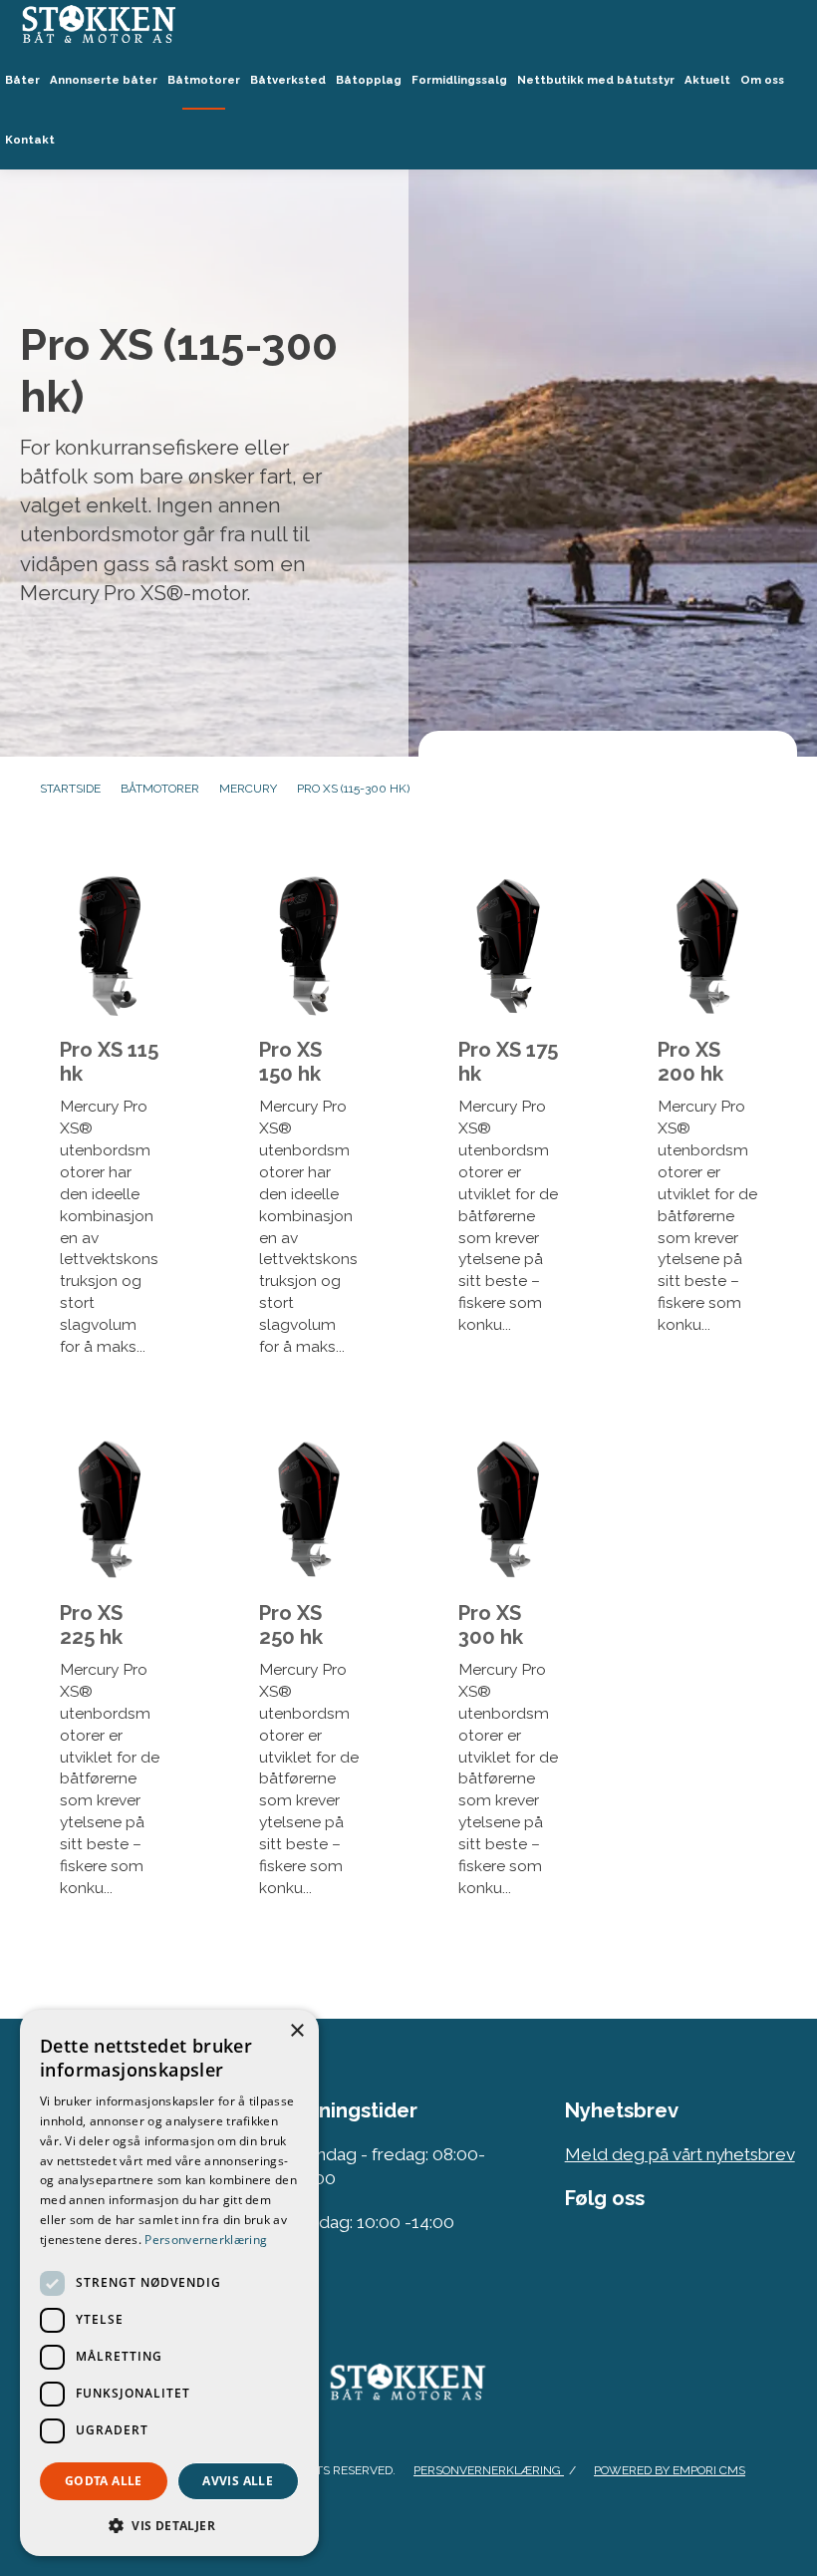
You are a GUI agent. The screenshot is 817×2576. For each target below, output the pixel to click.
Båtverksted (288, 80)
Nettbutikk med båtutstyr (596, 80)
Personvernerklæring (489, 2470)
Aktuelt (707, 80)
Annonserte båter (104, 80)
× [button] (296, 2031)
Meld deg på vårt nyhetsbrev (680, 2154)
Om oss (762, 80)
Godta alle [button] (104, 2481)
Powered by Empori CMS (670, 2470)
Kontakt (30, 140)
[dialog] (169, 2283)
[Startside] (408, 25)
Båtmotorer (204, 80)
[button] (169, 2525)
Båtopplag (369, 80)
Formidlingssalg (459, 80)
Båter (22, 80)
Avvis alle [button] (238, 2481)
